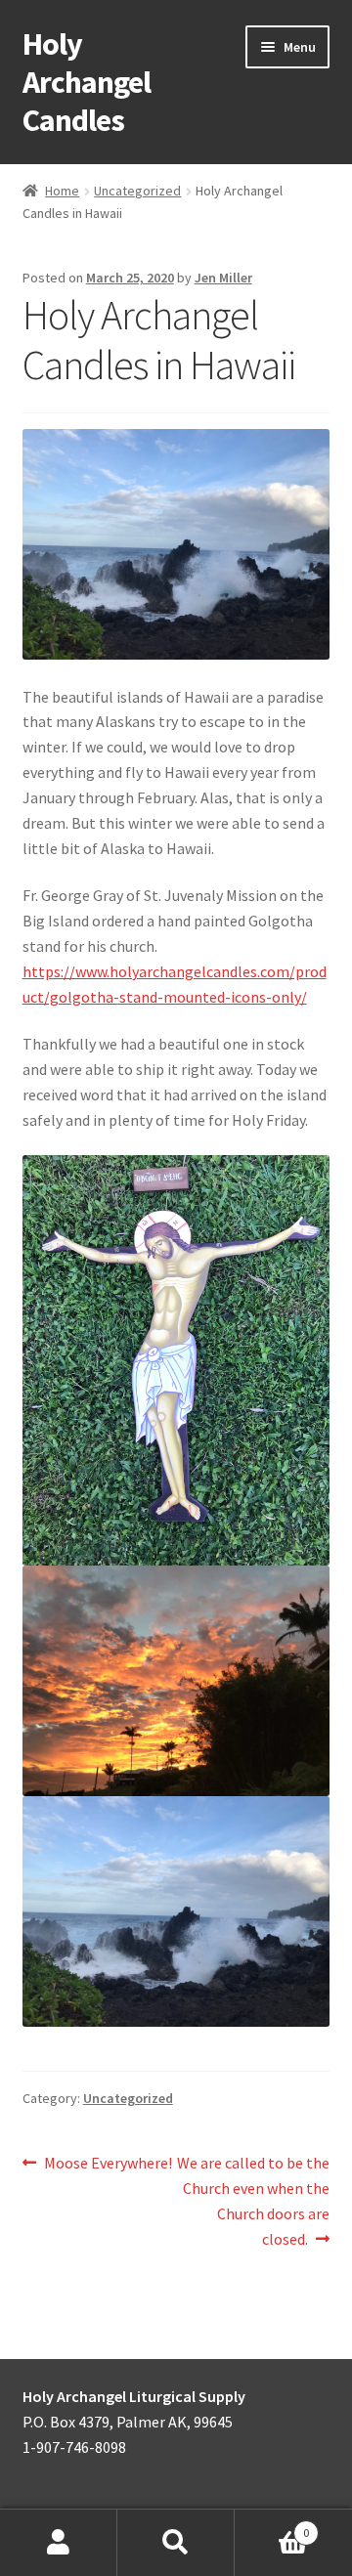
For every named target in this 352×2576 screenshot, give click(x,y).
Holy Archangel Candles (87, 82)
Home (62, 191)
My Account (59, 2543)
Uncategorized (137, 191)
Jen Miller (223, 278)
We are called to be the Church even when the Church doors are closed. (253, 2200)
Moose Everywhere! (108, 2164)
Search (176, 2543)
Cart (272, 2526)
